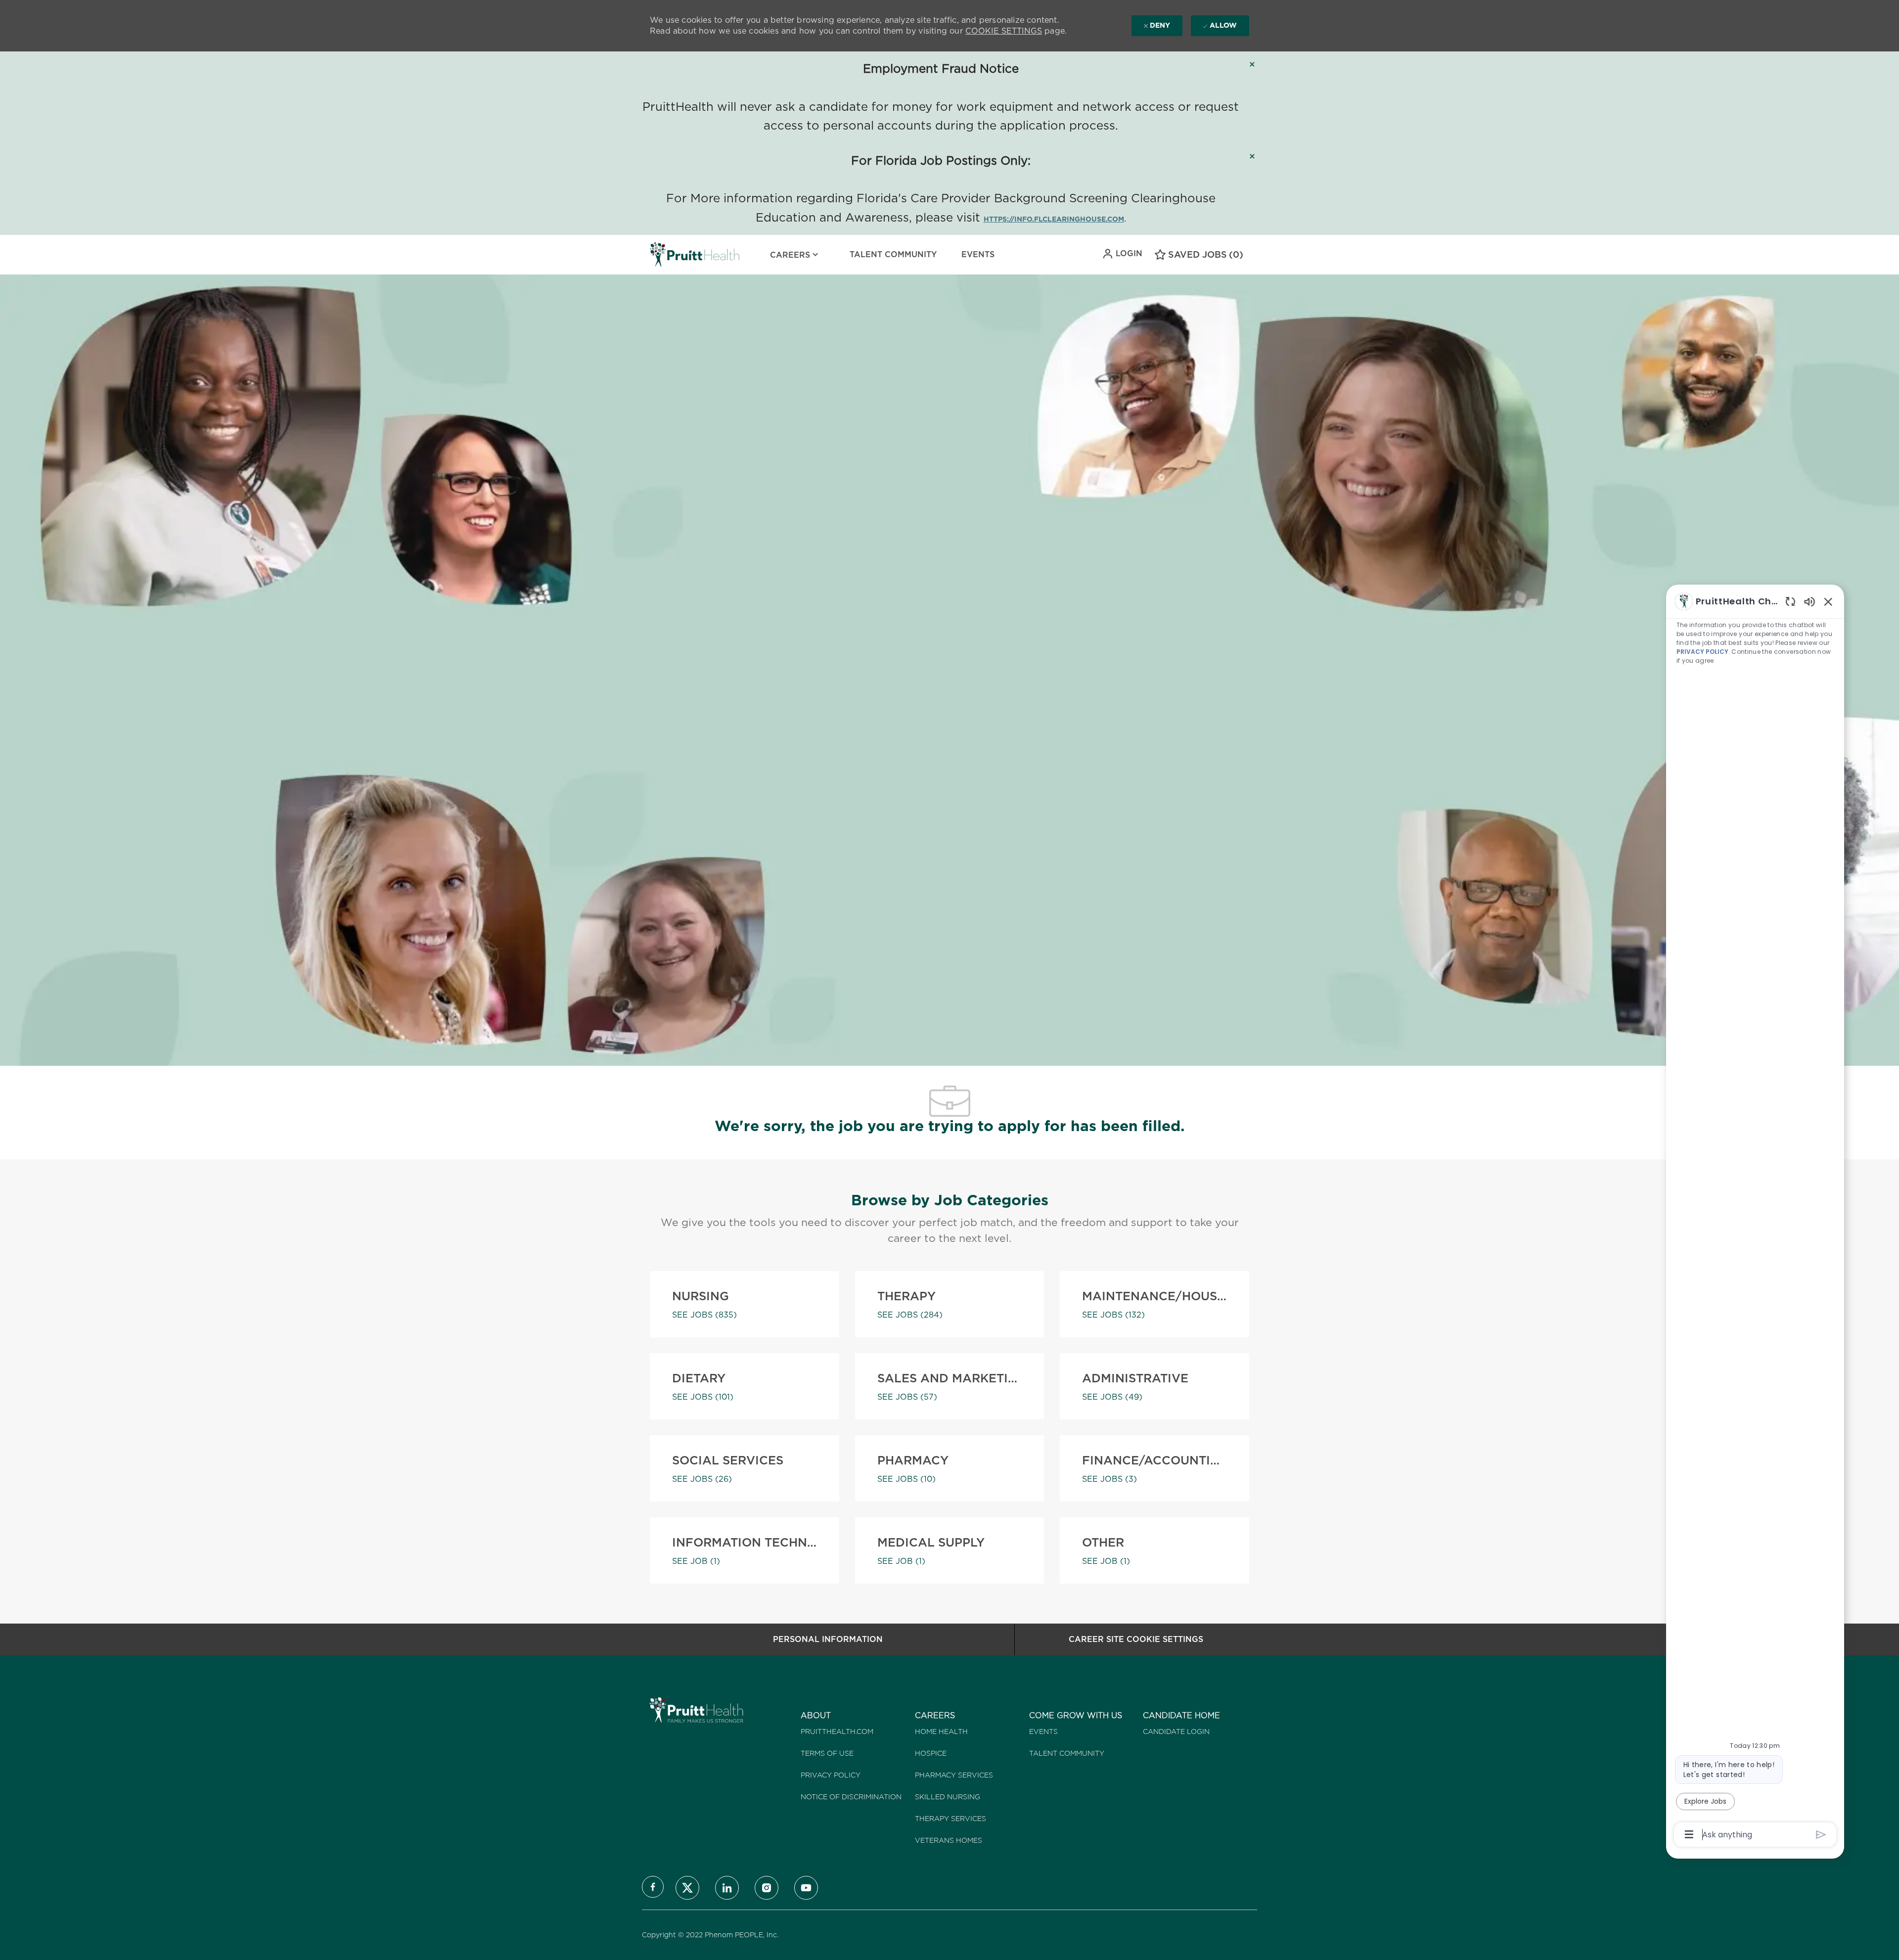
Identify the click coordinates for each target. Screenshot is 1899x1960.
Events (978, 254)
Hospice (931, 1753)
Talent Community (893, 254)
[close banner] (1252, 64)
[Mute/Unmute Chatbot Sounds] (1809, 601)
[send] (1821, 1835)
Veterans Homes (949, 1840)
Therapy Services (950, 1819)
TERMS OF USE (827, 1753)
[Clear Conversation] (1790, 601)
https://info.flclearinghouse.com (1054, 219)
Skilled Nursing (948, 1797)
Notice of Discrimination (851, 1797)
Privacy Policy (831, 1775)
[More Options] (1689, 1834)
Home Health (941, 1732)
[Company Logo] (675, 255)
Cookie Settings (1004, 31)
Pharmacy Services (954, 1775)
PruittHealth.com (837, 1732)
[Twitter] (687, 1888)
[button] (1122, 254)
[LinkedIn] (727, 1888)
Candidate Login (1176, 1732)
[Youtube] (806, 1888)
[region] (1755, 1217)
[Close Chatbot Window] (1828, 601)
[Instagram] (767, 1888)
